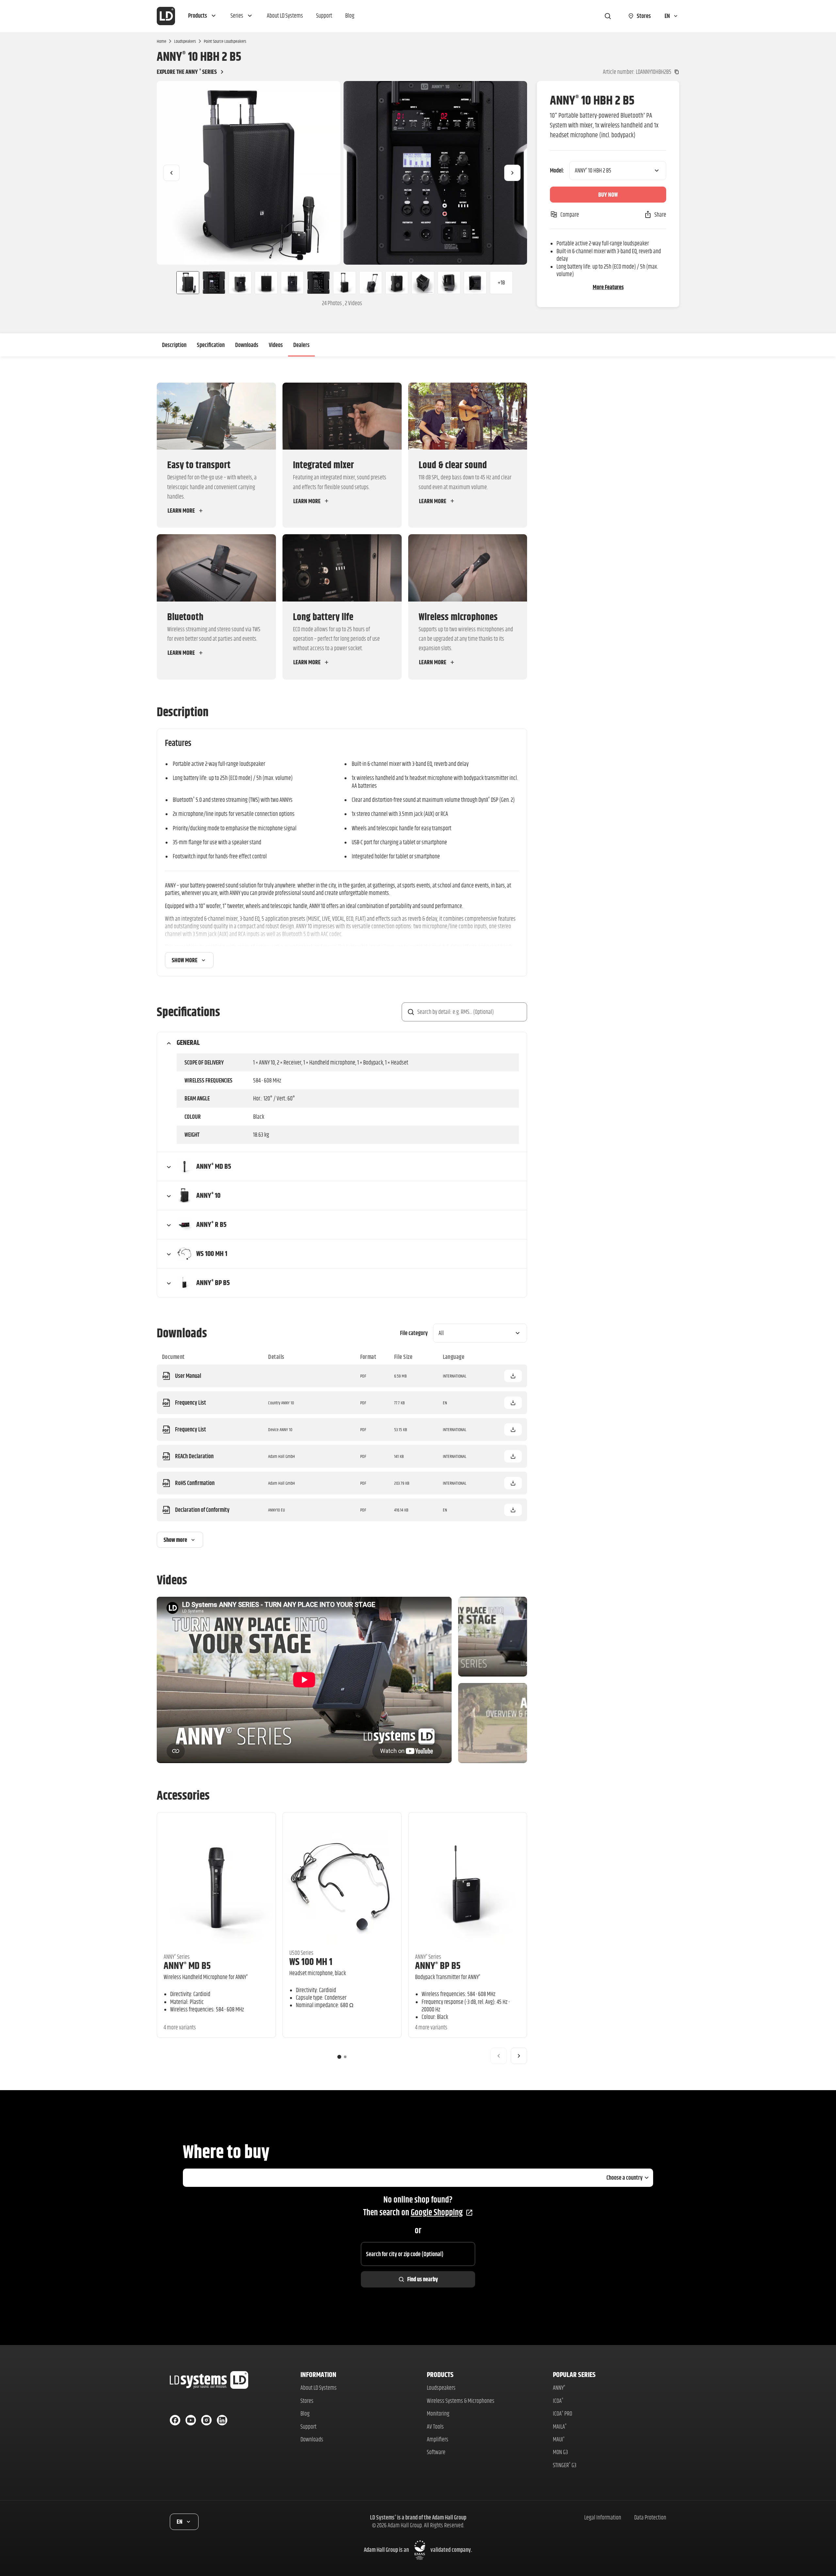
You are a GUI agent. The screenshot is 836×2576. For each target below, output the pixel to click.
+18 (501, 282)
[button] (203, 16)
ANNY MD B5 (187, 1965)
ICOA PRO (563, 2413)
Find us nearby (423, 2279)
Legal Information (603, 2517)
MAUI (559, 2439)
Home (161, 41)
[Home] (166, 16)
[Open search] (608, 16)
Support (308, 2427)
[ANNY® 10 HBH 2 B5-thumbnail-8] (371, 283)
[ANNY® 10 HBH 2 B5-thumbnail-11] (449, 283)
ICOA (558, 2401)
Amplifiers (438, 2439)
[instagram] (206, 2420)
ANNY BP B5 (438, 1965)
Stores (307, 2401)
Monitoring (438, 2413)
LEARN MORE (181, 511)
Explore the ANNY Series (187, 72)
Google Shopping (437, 2212)
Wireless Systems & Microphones (461, 2401)
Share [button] (660, 215)
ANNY (559, 2388)
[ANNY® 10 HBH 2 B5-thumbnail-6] (318, 283)
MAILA (560, 2427)
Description (174, 345)
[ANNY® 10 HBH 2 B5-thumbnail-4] (266, 283)
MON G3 (560, 2452)
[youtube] (191, 2420)
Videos (276, 345)
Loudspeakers (185, 41)
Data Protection (650, 2517)
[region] (342, 173)
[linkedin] (222, 2420)
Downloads (247, 345)
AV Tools (435, 2427)
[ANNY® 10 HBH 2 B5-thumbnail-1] (185, 283)
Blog (305, 2413)
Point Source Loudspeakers (225, 41)
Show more (185, 960)
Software (436, 2452)
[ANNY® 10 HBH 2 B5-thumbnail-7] (345, 283)
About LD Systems (319, 2388)
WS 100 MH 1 (311, 1962)
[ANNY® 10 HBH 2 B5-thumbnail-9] (397, 283)
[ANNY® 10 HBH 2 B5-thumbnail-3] (240, 283)
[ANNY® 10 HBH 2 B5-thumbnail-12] (475, 283)
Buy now (608, 195)
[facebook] (175, 2420)
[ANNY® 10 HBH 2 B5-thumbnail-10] (423, 283)
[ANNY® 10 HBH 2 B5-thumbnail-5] (292, 283)
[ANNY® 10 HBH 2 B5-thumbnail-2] (214, 283)
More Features (608, 287)
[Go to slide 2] (345, 2057)
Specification (211, 345)
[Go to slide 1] (339, 2057)
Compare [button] (570, 215)
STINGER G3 (565, 2465)
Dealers (301, 345)
